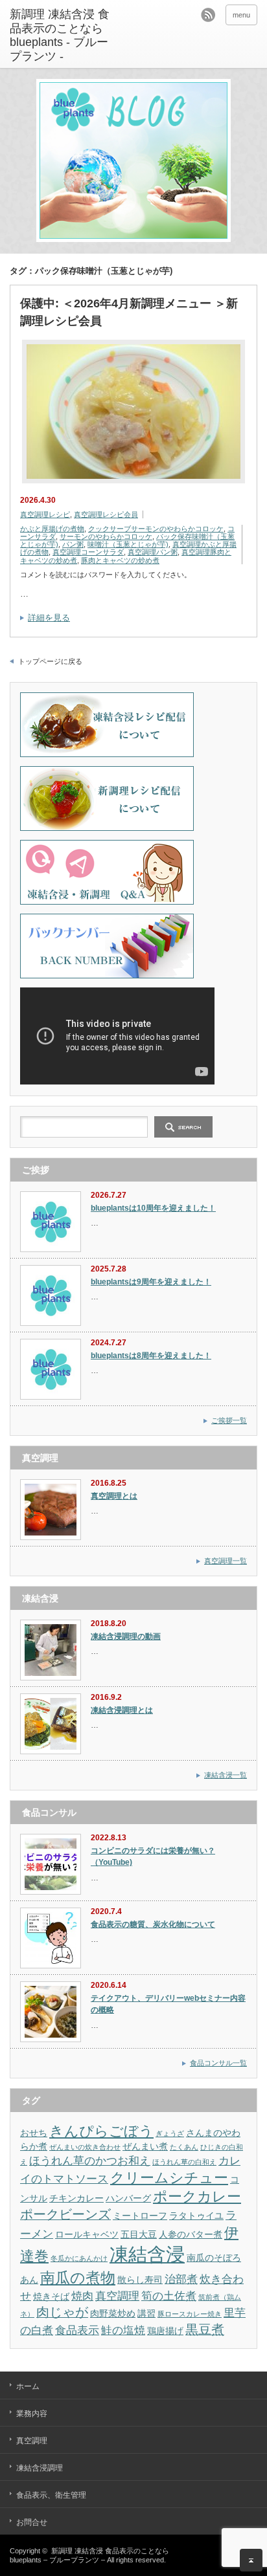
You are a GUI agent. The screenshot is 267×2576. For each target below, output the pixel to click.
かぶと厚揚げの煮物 (52, 529)
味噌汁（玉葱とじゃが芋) (128, 544)
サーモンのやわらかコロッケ (106, 536)
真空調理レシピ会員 (106, 514)
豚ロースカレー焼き (190, 2314)
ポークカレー (197, 2196)
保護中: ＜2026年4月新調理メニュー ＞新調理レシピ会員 (129, 312)
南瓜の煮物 (78, 2278)
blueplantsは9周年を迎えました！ (151, 1282)
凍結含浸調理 (40, 2468)
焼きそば (51, 2296)
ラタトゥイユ (196, 2216)
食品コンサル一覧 (218, 2063)
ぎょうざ (170, 2133)
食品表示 (77, 2330)
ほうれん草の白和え (184, 2162)
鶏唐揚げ (165, 2331)
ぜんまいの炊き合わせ (85, 2147)
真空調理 (117, 2296)
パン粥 (73, 544)
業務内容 (32, 2414)
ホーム (28, 2386)
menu (241, 15)
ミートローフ (140, 2216)
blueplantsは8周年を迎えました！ (151, 1356)
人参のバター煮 (191, 2234)
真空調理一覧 (226, 1561)
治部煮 (181, 2279)
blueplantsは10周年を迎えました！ (153, 1208)
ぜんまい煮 (145, 2146)
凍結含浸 (147, 2254)
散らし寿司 (140, 2280)
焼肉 (82, 2296)
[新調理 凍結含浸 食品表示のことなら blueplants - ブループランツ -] (63, 36)
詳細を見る (49, 618)
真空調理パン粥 (153, 552)
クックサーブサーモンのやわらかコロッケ (156, 529)
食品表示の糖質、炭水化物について (153, 1924)
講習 (146, 2313)
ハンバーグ (128, 2198)
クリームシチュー (169, 2178)
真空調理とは (114, 1496)
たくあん (184, 2147)
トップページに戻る (50, 661)
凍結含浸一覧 (226, 1775)
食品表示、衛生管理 (51, 2495)
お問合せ (32, 2522)
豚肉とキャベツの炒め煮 (120, 560)
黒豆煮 (205, 2329)
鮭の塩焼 (123, 2330)
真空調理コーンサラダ (88, 552)
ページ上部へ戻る (251, 2560)
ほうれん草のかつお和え (90, 2161)
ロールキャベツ (87, 2234)
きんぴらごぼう (101, 2131)
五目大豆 (139, 2234)
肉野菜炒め (113, 2313)
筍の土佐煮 (169, 2296)
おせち (34, 2133)
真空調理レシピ (45, 514)
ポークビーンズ (65, 2214)
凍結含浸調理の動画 (126, 1636)
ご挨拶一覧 (229, 1420)
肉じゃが (62, 2312)
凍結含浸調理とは (122, 1710)
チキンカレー (76, 2198)
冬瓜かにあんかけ (79, 2258)
